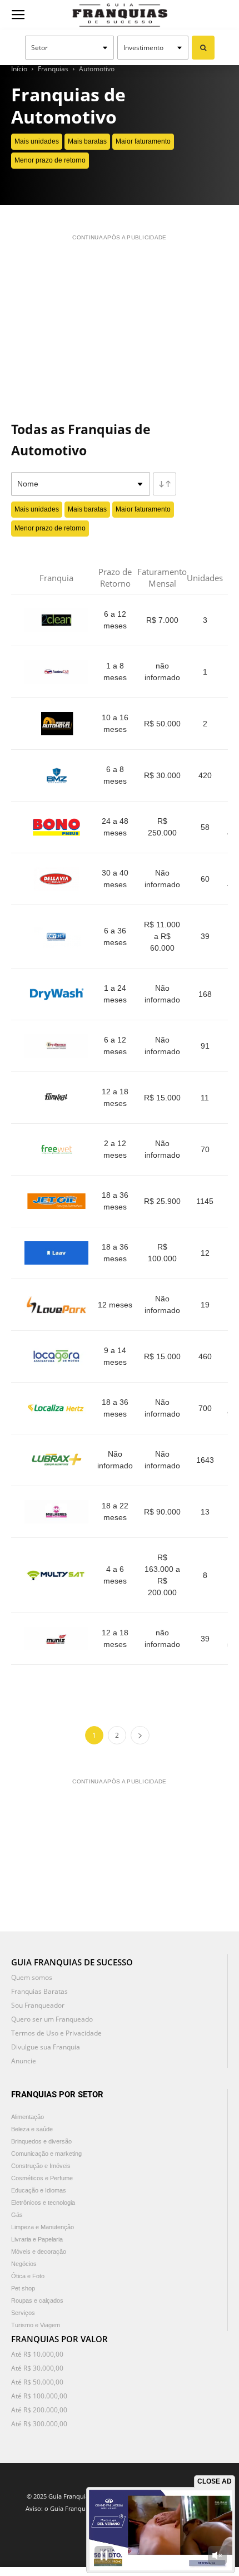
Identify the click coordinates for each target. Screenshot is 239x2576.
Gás (17, 2215)
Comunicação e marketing (46, 2154)
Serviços (23, 2313)
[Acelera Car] (56, 672)
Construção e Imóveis (41, 2166)
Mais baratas (87, 141)
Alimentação (28, 2117)
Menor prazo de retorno (50, 160)
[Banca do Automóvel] (56, 724)
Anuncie (24, 2061)
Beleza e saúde (32, 2129)
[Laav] (56, 1253)
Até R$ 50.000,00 (37, 2382)
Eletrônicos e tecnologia (43, 2203)
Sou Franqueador (38, 2005)
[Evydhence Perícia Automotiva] (56, 1046)
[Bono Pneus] (56, 827)
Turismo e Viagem (36, 2325)
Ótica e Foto (28, 2276)
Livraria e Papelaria (37, 2239)
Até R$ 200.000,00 (39, 2410)
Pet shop (23, 2288)
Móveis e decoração (39, 2251)
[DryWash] (56, 994)
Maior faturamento (143, 141)
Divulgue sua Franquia (46, 2047)
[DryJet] (56, 937)
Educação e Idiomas (39, 2190)
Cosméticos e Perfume (42, 2178)
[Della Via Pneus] (56, 879)
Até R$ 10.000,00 (37, 2354)
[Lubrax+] (56, 1460)
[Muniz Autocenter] (56, 1639)
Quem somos (32, 1977)
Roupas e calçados (37, 2300)
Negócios (24, 2264)
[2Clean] (56, 620)
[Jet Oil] (56, 1201)
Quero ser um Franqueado (52, 2019)
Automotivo (97, 69)
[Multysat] (56, 1575)
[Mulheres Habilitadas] (56, 1512)
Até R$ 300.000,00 (39, 2424)
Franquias (53, 69)
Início (19, 69)
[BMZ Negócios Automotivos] (56, 775)
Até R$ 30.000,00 (37, 2368)
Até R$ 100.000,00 (39, 2396)
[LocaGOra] (56, 1356)
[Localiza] (56, 1408)
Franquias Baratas (39, 1991)
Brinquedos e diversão (41, 2141)
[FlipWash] (56, 1098)
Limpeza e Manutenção (43, 2227)
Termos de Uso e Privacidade (56, 2033)
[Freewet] (56, 1149)
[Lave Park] (56, 1305)
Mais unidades (37, 141)
